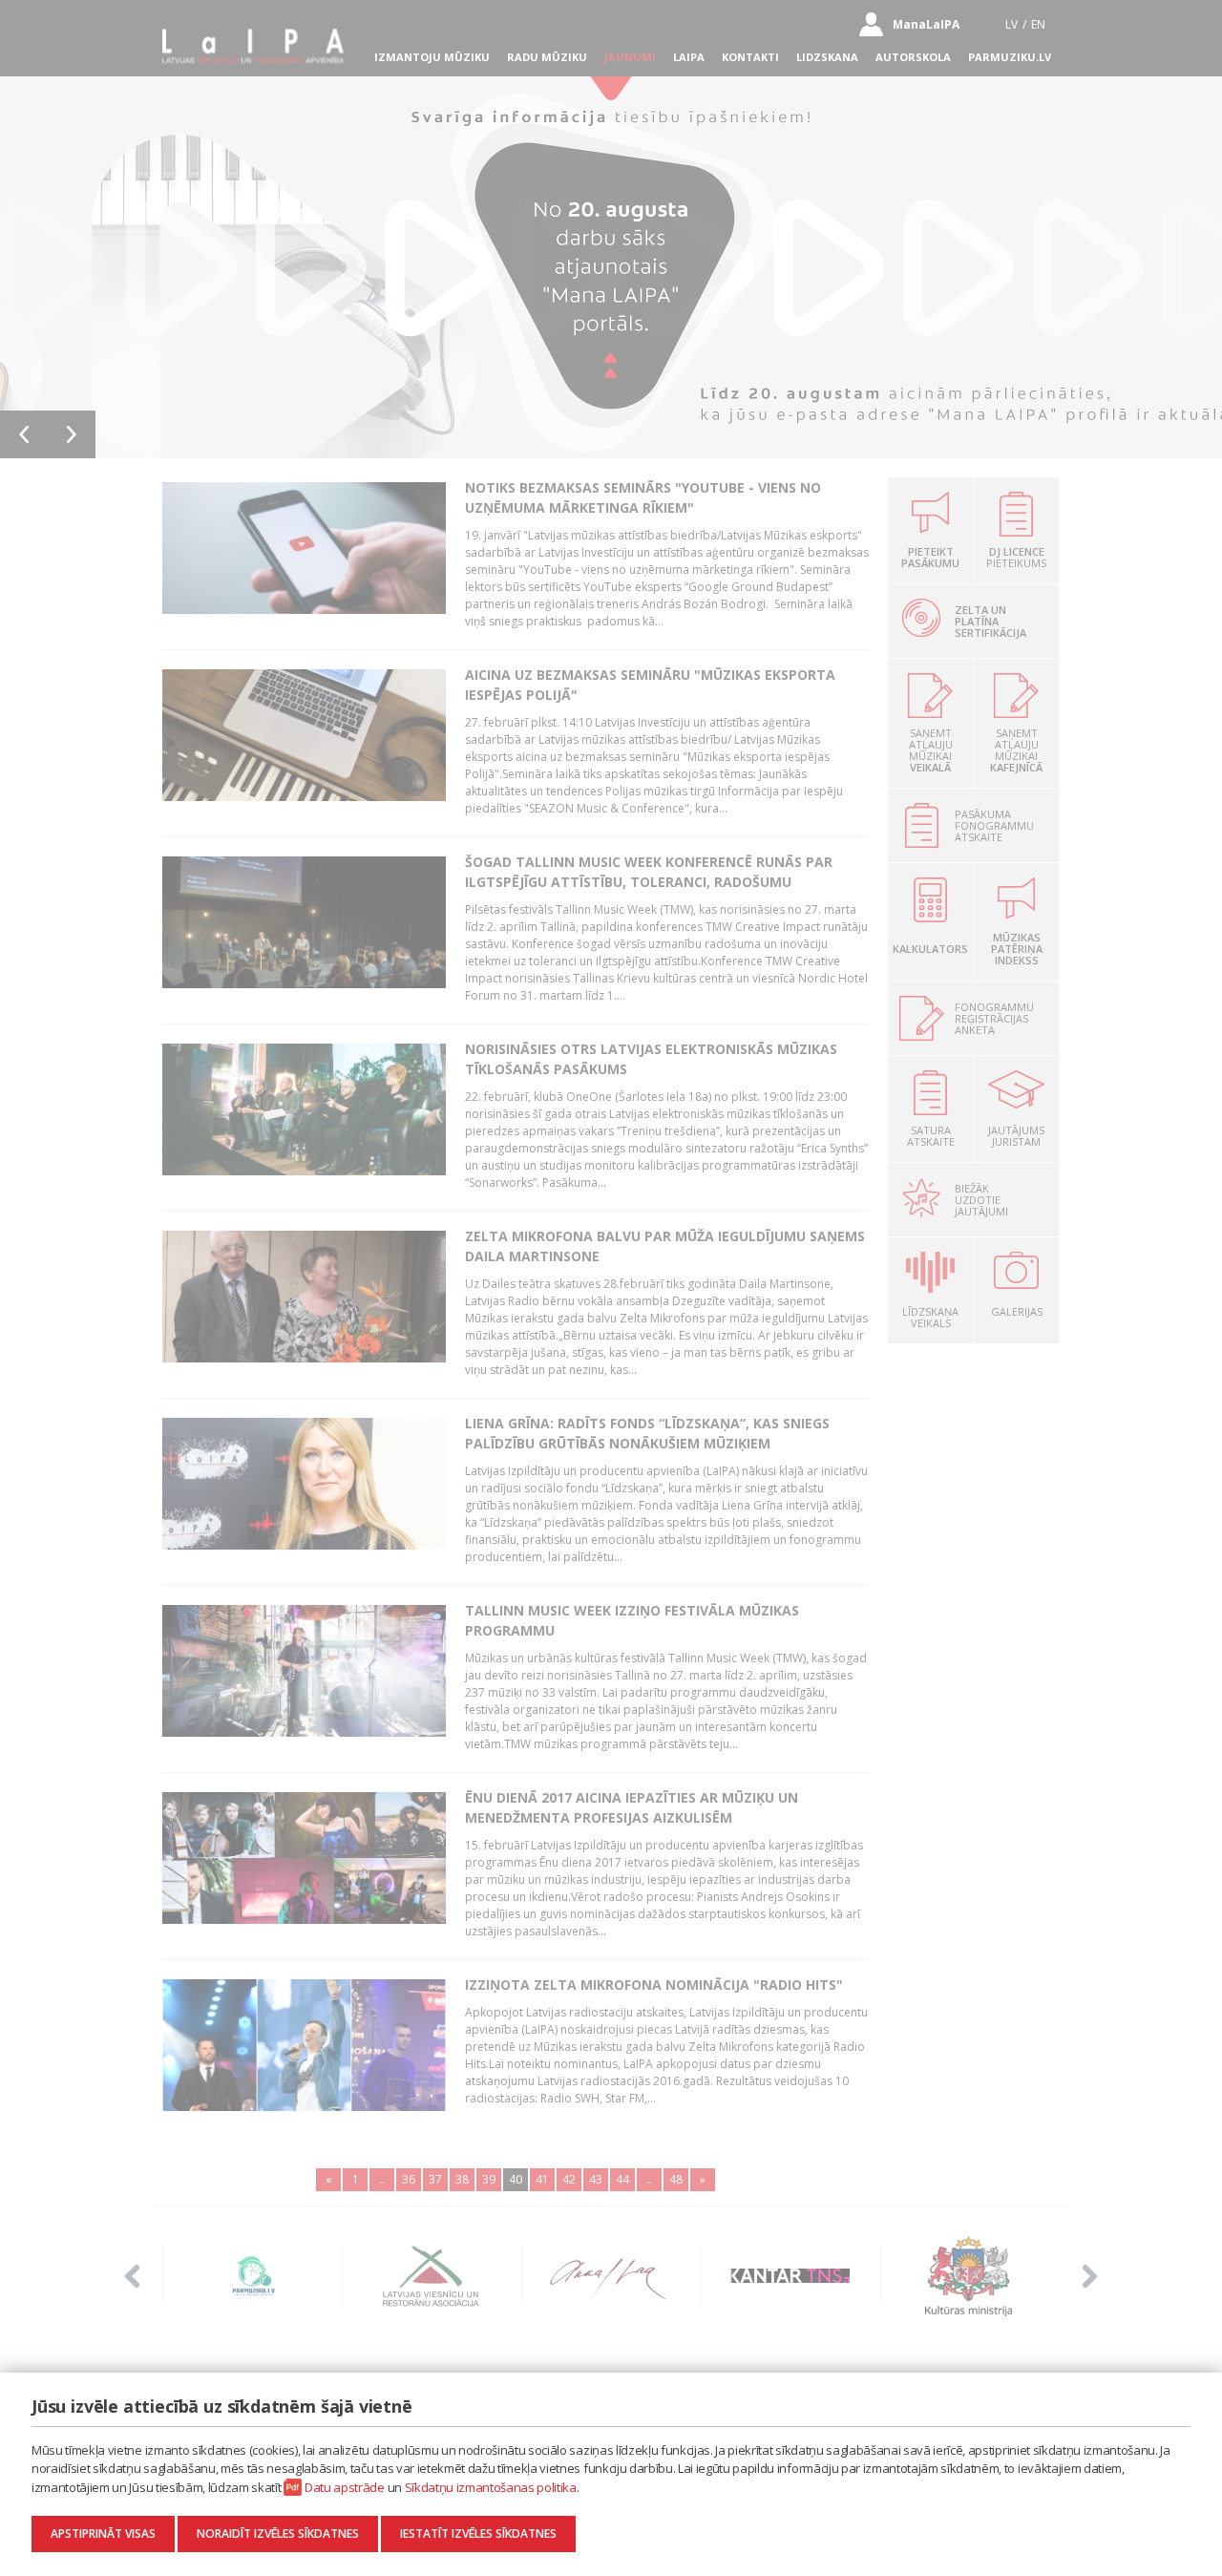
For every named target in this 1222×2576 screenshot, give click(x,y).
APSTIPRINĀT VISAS (103, 2534)
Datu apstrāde (345, 2487)
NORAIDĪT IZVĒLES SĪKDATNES (278, 2534)
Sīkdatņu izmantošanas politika (491, 2487)
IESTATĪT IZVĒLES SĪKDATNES (478, 2534)
